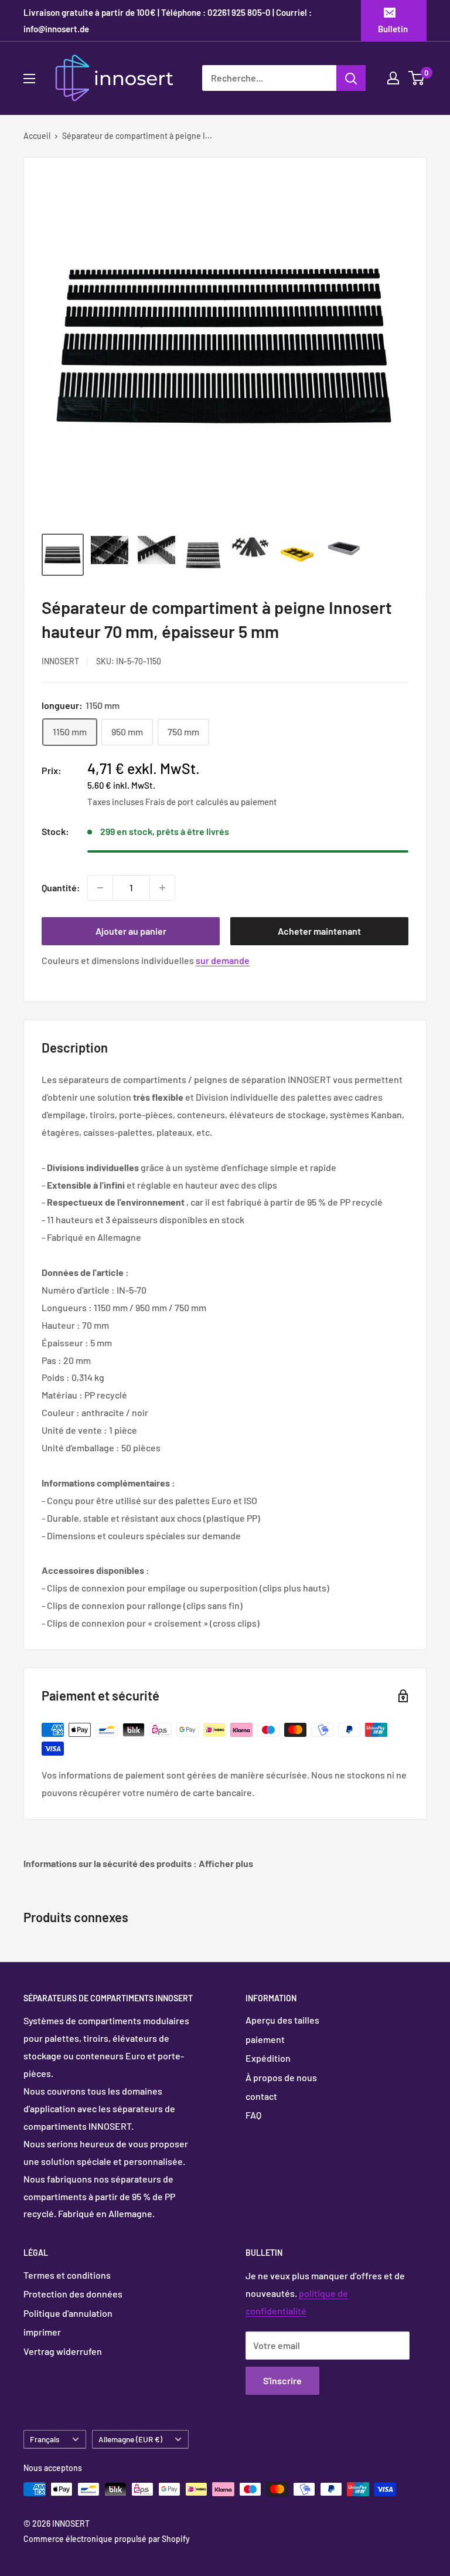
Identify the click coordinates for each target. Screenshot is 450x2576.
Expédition (268, 2058)
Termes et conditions (67, 2275)
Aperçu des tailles (282, 2020)
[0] (417, 78)
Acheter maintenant (319, 931)
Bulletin (393, 29)
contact (261, 2096)
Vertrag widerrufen (63, 2351)
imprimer (42, 2332)
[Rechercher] (351, 78)
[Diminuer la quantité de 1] (100, 888)
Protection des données (73, 2294)
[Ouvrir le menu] (29, 79)
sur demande (223, 960)
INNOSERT (60, 661)
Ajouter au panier (131, 931)
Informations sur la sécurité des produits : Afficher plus (138, 1863)
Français (45, 2439)
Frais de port (170, 802)
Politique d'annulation (68, 2313)
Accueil (37, 136)
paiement (265, 2039)
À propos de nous (281, 2077)
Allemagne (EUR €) (130, 2439)
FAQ (253, 2115)
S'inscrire (282, 2380)
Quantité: (61, 887)
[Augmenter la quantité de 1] (162, 888)
